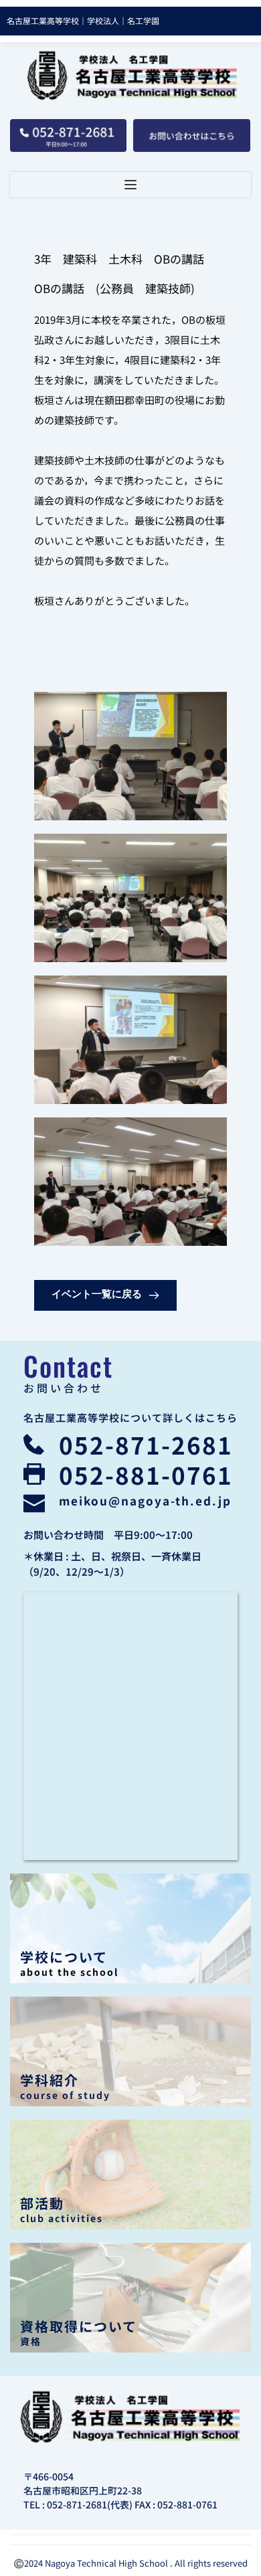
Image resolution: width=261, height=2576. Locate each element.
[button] (130, 185)
